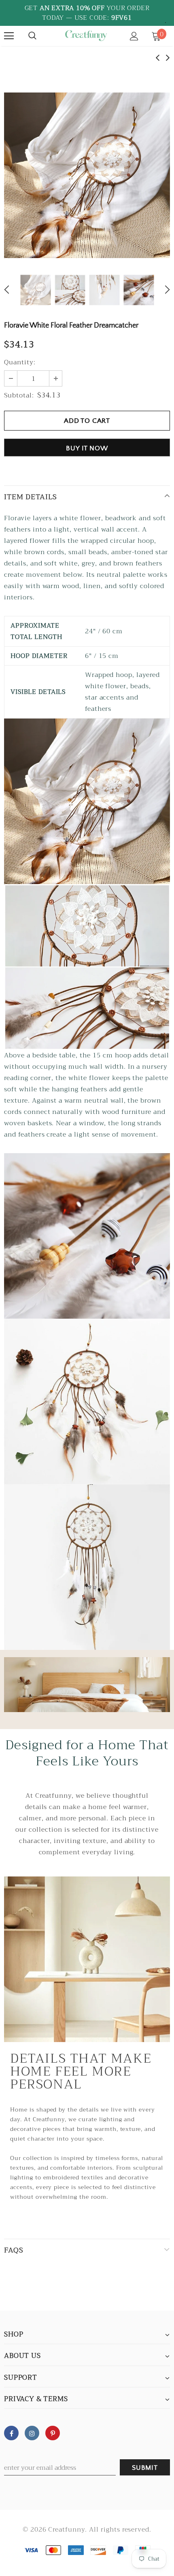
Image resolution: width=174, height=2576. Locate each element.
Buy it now (87, 448)
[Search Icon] (32, 36)
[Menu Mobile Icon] (9, 36)
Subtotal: (19, 395)
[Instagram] (32, 2433)
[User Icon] (134, 36)
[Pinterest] (53, 2433)
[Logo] (86, 36)
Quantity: (20, 362)
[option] (87, 175)
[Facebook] (11, 2433)
